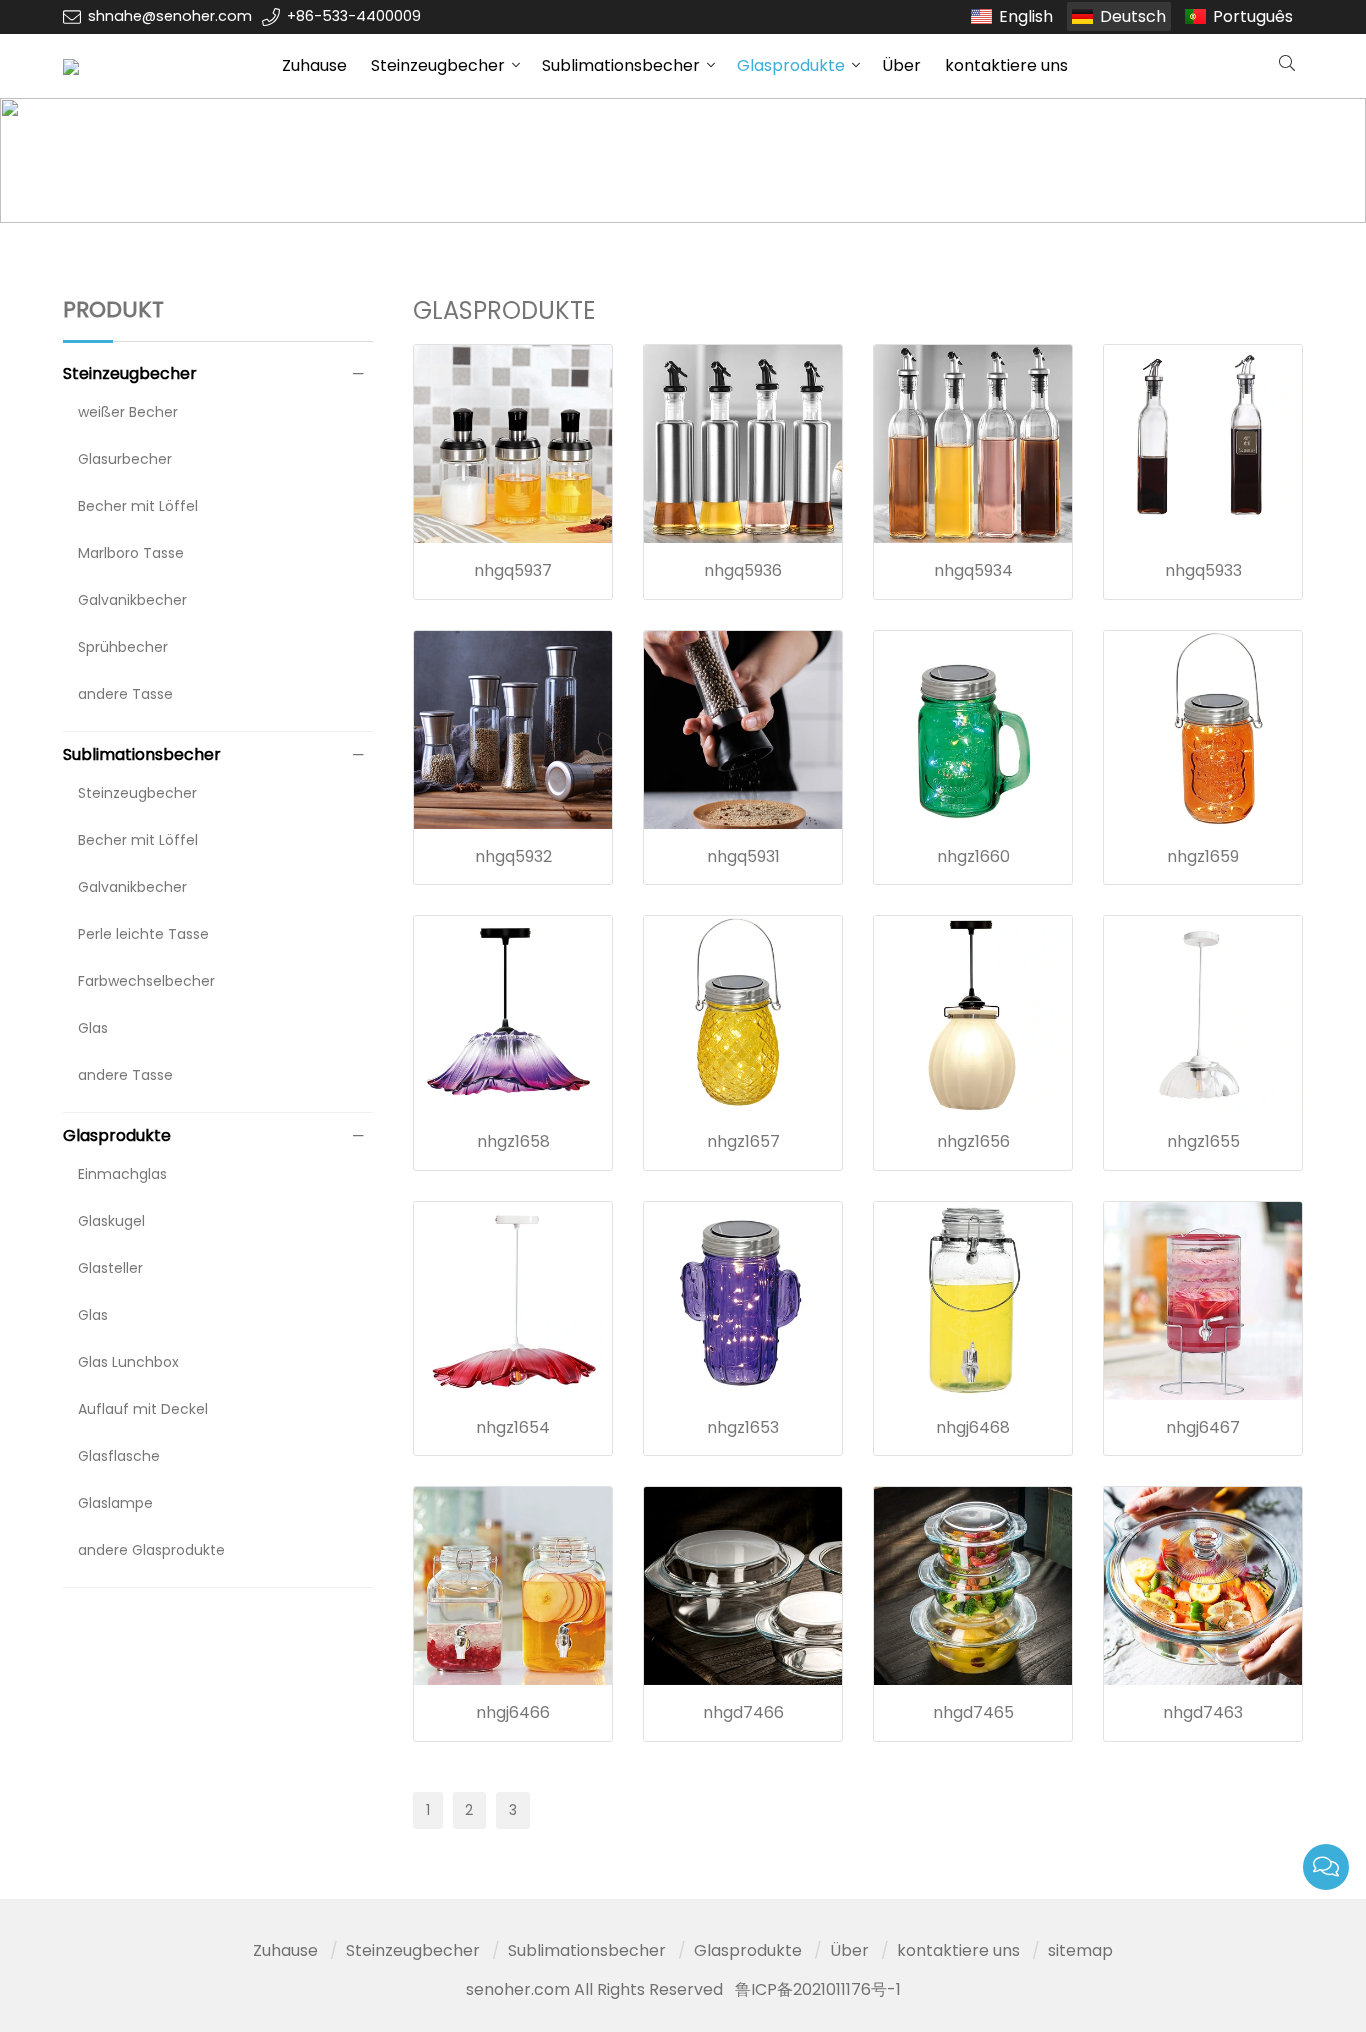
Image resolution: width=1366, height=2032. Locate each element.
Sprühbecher (123, 647)
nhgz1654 (513, 1427)
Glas (93, 1028)
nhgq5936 (743, 570)
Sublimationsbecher (621, 65)
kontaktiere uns (1006, 65)
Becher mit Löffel (138, 506)
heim (107, 160)
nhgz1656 (973, 1141)
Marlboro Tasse (131, 553)
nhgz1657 (743, 1141)
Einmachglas (122, 1174)
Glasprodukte (791, 65)
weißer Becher (128, 412)
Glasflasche (119, 1456)
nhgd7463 (1203, 1712)
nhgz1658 (513, 1141)
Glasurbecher (125, 459)
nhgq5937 (513, 570)
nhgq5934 (973, 570)
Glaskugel (111, 1221)
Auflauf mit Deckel (143, 1409)
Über (901, 65)
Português (1253, 16)
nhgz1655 (1203, 1141)
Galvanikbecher (132, 600)
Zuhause (314, 65)
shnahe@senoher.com (170, 16)
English (1026, 16)
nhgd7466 (743, 1712)
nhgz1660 (973, 856)
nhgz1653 (743, 1427)
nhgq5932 (513, 856)
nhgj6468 (973, 1427)
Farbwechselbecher (146, 981)
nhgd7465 (973, 1712)
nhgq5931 (743, 856)
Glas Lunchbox (128, 1362)
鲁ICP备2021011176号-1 (818, 1989)
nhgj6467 (1203, 1427)
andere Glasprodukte (151, 1550)
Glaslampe (115, 1503)
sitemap (1080, 1950)
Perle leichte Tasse (143, 934)
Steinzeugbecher (438, 65)
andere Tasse (125, 694)
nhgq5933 (1203, 570)
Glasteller (110, 1268)
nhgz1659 (1203, 856)
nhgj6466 (513, 1712)
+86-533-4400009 (354, 16)
